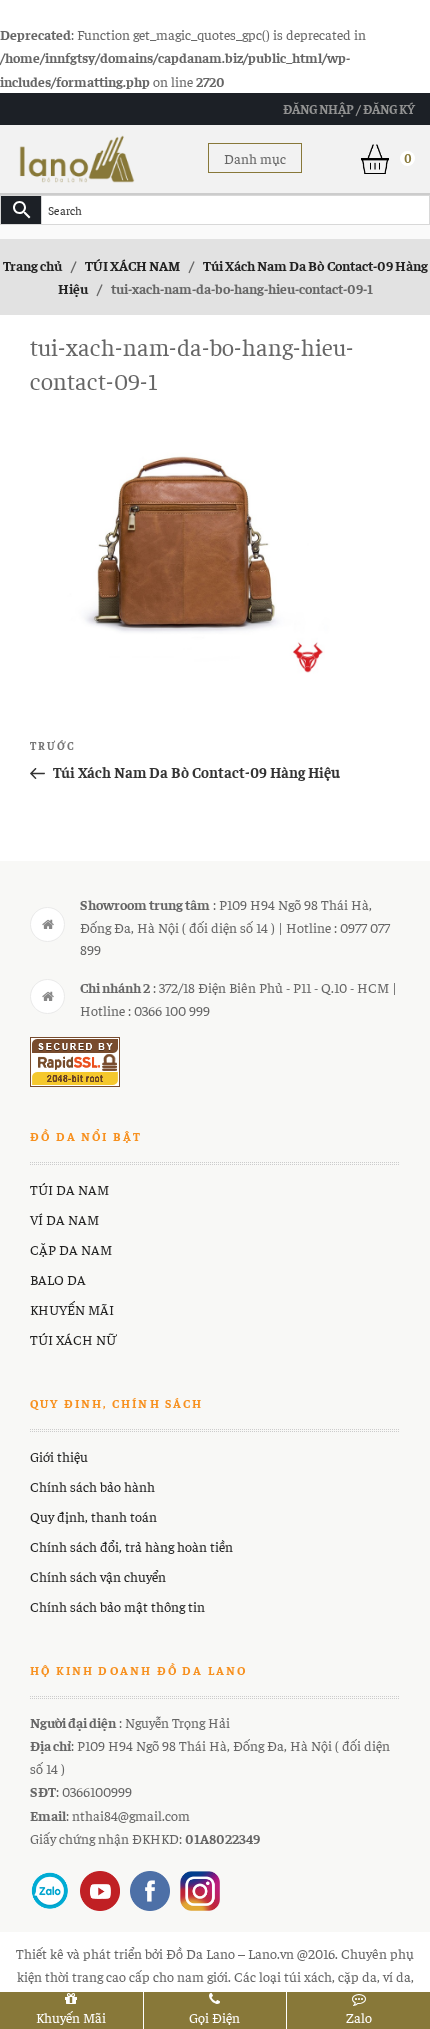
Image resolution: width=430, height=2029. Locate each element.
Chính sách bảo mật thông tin (117, 1606)
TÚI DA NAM (69, 1189)
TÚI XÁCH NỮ (73, 1339)
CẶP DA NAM (71, 1249)
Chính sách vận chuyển (98, 1576)
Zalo (359, 2017)
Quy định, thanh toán (93, 1516)
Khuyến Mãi (71, 2017)
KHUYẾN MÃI (72, 1309)
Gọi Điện (214, 2017)
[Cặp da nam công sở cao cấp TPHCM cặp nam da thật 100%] (77, 156)
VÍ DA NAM (64, 1219)
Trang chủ (32, 265)
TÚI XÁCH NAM (132, 265)
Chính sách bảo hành (92, 1486)
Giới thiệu (59, 1456)
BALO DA (58, 1279)
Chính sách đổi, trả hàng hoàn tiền (131, 1546)
